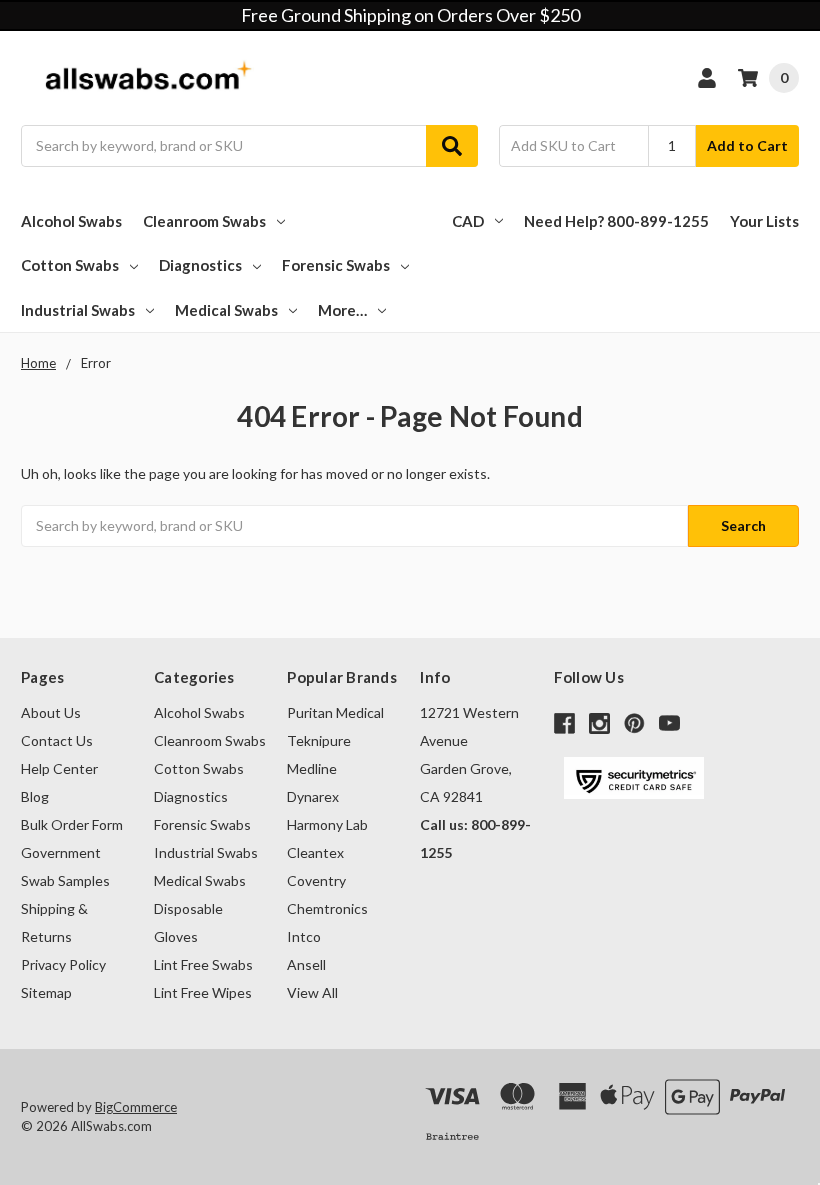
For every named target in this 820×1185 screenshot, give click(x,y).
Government (61, 852)
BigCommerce (136, 1107)
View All (312, 992)
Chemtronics (327, 908)
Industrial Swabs (78, 310)
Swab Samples (65, 880)
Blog (35, 796)
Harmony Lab (327, 824)
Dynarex (313, 796)
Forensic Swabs (336, 265)
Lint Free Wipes (203, 992)
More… (342, 310)
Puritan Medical (335, 712)
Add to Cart (747, 145)
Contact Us (57, 740)
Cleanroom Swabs (204, 221)
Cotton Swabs (70, 265)
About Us (51, 712)
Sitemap (46, 992)
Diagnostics (200, 265)
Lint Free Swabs (203, 964)
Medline (312, 768)
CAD (468, 221)
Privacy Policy (63, 964)
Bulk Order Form (72, 824)
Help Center (59, 768)
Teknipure (319, 740)
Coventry (316, 880)
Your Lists (764, 221)
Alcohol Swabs (71, 221)
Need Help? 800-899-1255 (616, 221)
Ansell (306, 964)
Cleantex (315, 852)
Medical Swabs (226, 310)
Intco (304, 936)
